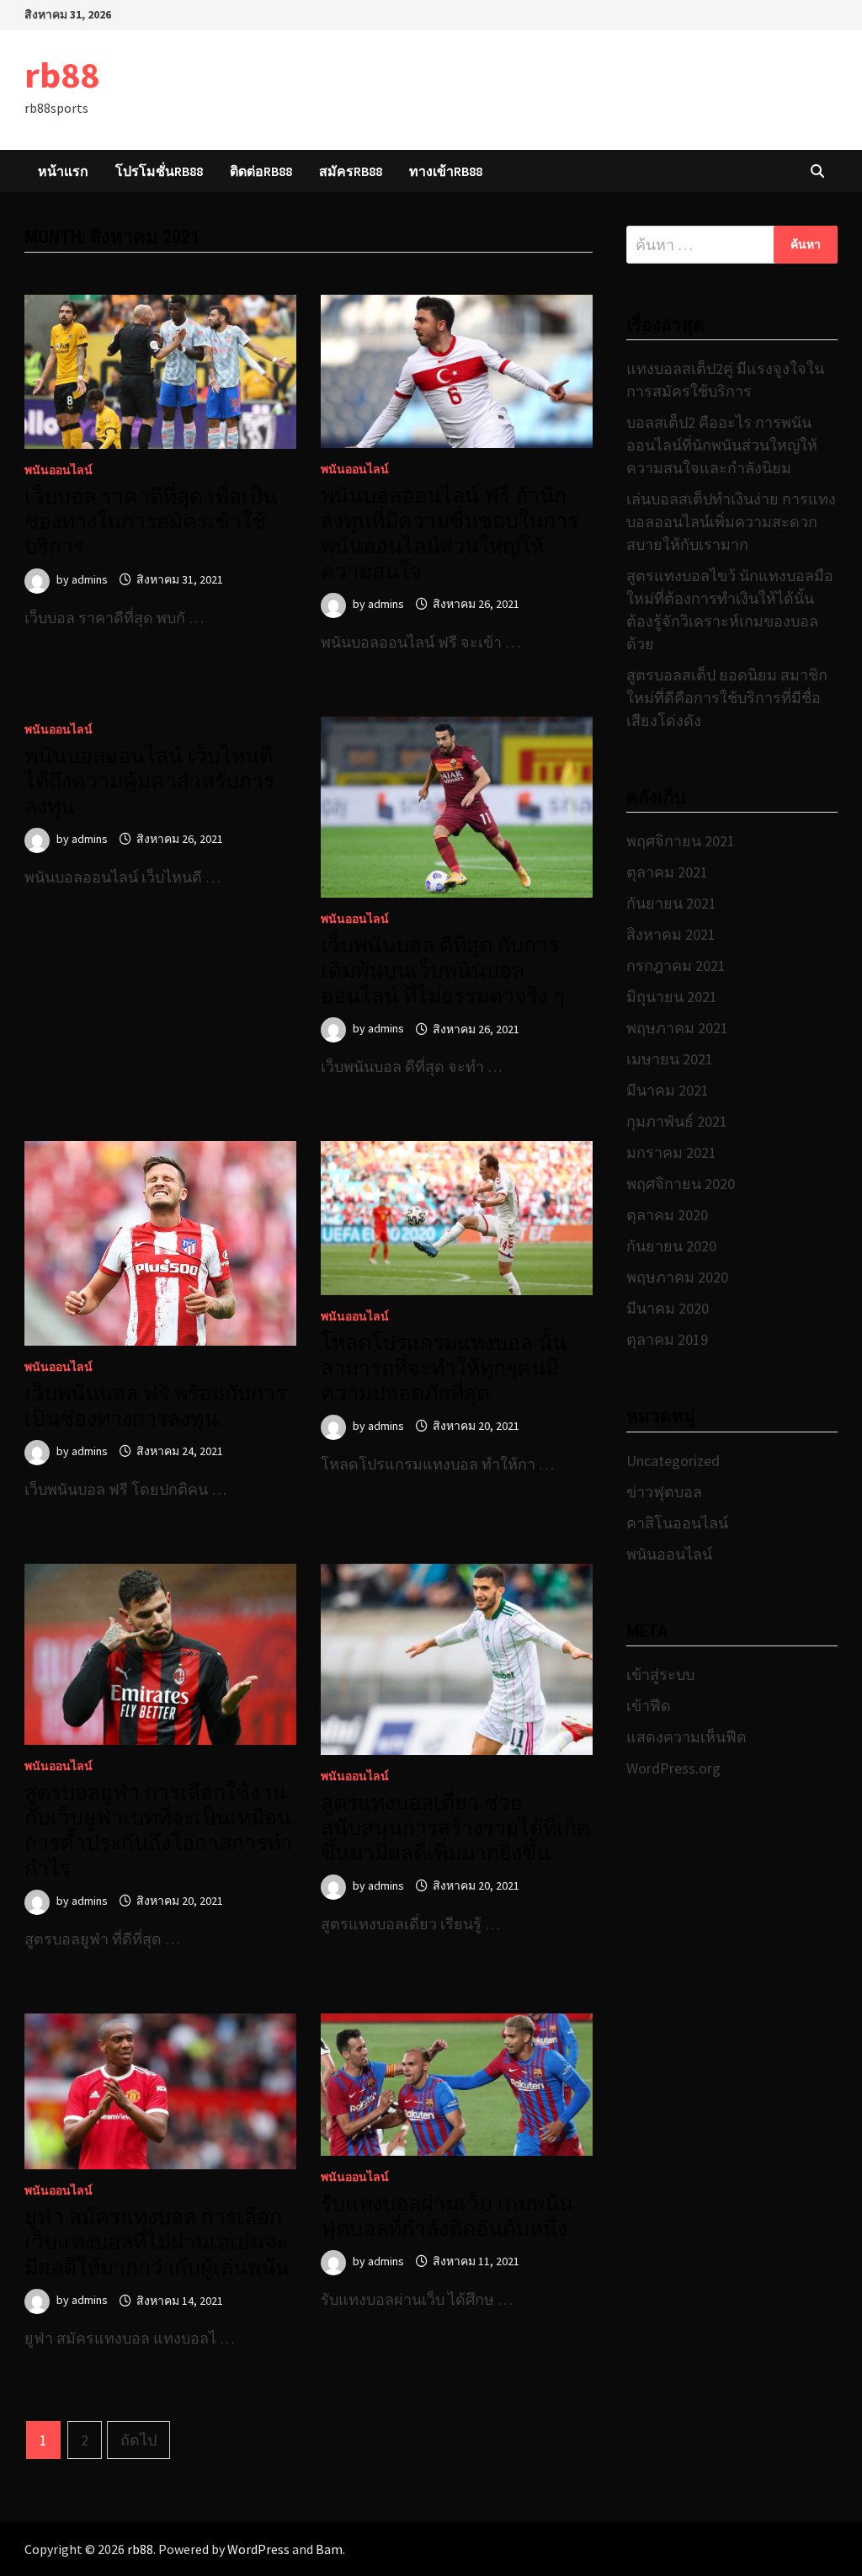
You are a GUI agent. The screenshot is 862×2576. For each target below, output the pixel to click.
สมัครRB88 (351, 171)
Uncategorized (673, 1461)
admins (90, 579)
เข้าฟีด (649, 1706)
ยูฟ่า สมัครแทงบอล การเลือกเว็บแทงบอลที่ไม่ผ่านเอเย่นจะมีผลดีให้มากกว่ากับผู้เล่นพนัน (157, 2242)
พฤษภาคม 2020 (677, 1277)
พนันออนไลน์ (59, 470)
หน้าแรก (63, 171)
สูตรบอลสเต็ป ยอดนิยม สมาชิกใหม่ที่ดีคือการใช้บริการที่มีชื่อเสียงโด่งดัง (727, 698)
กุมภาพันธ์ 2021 (677, 1121)
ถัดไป (138, 2440)
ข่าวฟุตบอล (664, 1492)
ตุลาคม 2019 (667, 1339)
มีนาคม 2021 (668, 1090)
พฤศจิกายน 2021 (681, 841)
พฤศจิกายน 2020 (681, 1184)
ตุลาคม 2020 (667, 1215)
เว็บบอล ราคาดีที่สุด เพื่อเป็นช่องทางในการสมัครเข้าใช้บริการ (151, 522)
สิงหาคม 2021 (671, 934)
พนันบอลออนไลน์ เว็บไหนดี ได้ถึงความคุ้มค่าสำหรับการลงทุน (149, 781)
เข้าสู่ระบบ (660, 1675)
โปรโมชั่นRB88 (159, 171)
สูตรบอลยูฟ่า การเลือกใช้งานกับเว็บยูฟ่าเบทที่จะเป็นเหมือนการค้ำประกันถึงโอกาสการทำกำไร (158, 1830)
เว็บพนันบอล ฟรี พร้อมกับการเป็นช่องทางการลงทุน (155, 1406)
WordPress (258, 2549)
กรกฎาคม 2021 (676, 965)
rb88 (62, 75)
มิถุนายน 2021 (672, 997)
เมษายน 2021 (670, 1059)
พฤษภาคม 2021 (677, 1028)
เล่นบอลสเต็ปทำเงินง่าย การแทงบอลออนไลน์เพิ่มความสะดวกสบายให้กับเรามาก (731, 522)
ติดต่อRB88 (261, 171)
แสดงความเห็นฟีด (686, 1737)
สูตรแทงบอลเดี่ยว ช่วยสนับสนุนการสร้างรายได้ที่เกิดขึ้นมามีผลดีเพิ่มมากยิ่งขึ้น (455, 1828)
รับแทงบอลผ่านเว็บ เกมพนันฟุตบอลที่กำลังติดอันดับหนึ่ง (447, 2216)
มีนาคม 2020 (668, 1308)
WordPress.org (673, 1768)
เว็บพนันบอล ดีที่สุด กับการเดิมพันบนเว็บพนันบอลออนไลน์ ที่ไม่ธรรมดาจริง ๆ (442, 971)
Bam (329, 2549)
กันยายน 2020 (671, 1246)
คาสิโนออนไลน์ (677, 1523)
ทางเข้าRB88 (446, 171)
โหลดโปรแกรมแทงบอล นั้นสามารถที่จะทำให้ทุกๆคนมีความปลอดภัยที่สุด (444, 1368)
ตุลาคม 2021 (667, 872)
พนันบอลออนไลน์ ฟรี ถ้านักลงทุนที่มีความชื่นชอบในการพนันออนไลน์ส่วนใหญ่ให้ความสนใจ (450, 533)
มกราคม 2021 (671, 1152)
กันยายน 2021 (671, 903)
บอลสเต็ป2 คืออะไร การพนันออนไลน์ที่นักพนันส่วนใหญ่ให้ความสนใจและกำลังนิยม (722, 445)
